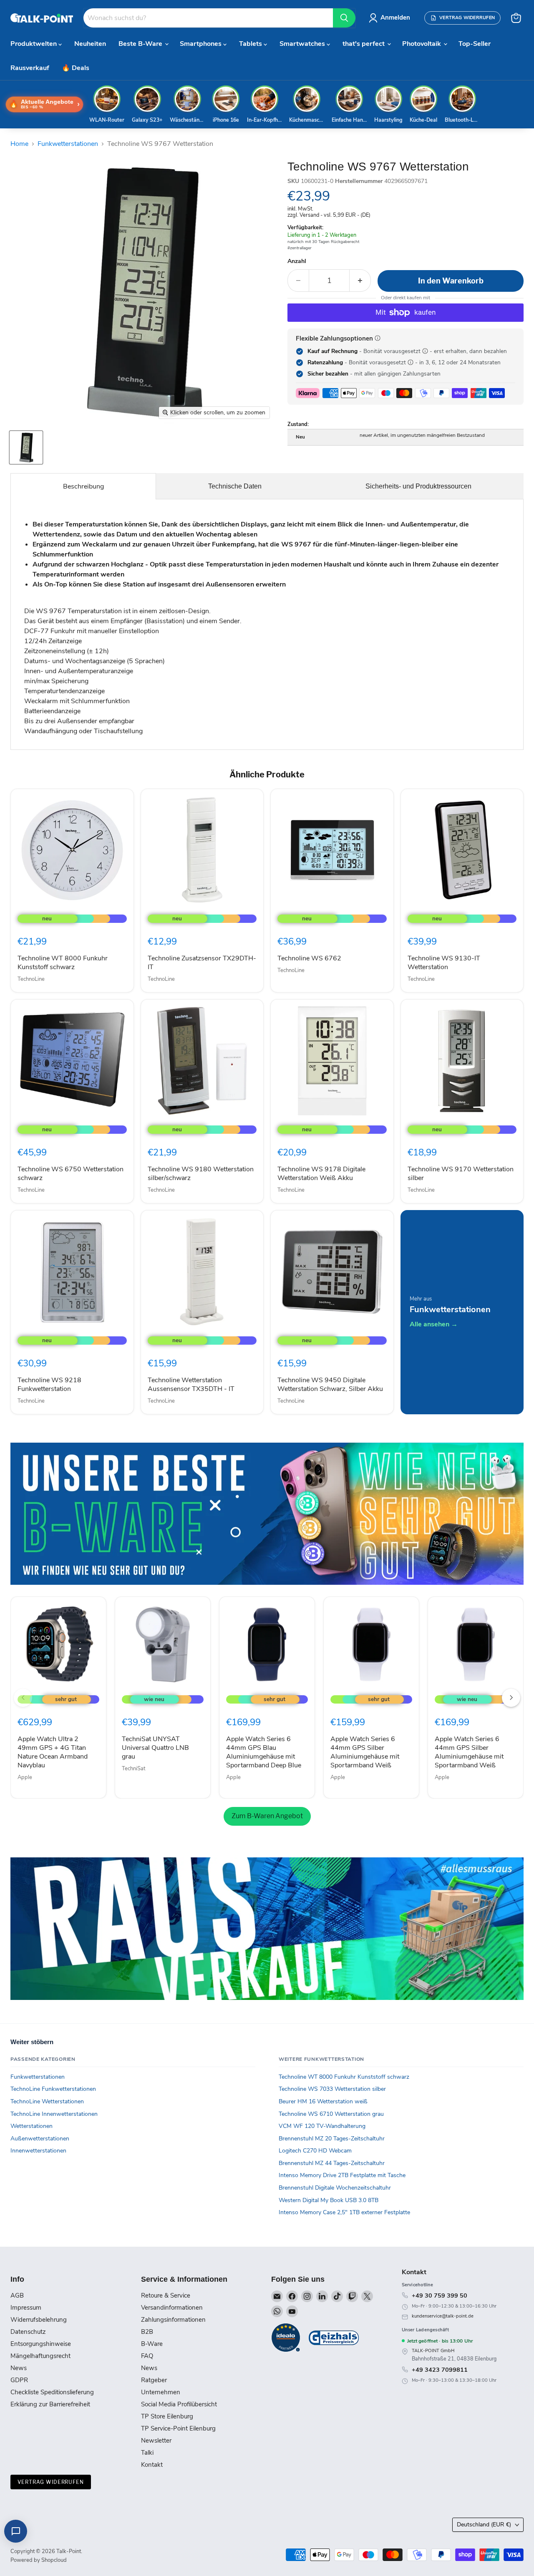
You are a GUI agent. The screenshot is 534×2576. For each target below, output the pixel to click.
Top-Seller (475, 44)
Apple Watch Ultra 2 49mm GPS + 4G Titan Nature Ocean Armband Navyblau (53, 1752)
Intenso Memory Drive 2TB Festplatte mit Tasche (342, 2175)
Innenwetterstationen (38, 2151)
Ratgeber (154, 2380)
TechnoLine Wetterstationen (47, 2101)
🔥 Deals (76, 68)
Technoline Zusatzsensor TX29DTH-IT (202, 963)
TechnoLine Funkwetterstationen (53, 2089)
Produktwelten (34, 44)
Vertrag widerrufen (51, 2482)
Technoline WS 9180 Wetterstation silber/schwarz (201, 1174)
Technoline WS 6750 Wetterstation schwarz (71, 1174)
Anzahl (297, 261)
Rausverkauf (30, 68)
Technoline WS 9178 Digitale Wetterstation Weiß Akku (321, 1174)
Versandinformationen (172, 2308)
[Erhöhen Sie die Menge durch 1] (360, 281)
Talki (147, 2453)
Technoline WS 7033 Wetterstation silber (332, 2089)
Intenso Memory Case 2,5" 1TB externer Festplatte (344, 2212)
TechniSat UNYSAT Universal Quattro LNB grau (155, 1748)
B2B (147, 2332)
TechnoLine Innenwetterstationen (54, 2114)
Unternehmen (161, 2392)
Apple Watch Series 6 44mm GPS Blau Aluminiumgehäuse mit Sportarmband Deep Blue (264, 1752)
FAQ (147, 2356)
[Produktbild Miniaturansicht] (26, 447)
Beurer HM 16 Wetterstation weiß (323, 2101)
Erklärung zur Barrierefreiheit (50, 2404)
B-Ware (152, 2344)
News (19, 2368)
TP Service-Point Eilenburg (178, 2428)
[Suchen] (344, 18)
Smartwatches (303, 44)
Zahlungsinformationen (173, 2320)
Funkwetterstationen (68, 144)
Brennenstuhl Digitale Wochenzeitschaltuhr (335, 2188)
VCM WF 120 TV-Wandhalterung (322, 2126)
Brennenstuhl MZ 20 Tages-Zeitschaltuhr (332, 2139)
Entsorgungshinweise (41, 2344)
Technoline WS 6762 (309, 958)
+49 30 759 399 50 (440, 2295)
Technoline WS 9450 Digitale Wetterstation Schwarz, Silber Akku (330, 1384)
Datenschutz (28, 2332)
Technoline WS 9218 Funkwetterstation (49, 1384)
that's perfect (364, 44)
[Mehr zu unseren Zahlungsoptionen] (378, 338)
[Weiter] (511, 1698)
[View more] (267, 1514)
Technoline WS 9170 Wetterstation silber (461, 1174)
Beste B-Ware (141, 44)
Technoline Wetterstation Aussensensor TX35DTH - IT (191, 1384)
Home (19, 144)
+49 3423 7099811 (440, 2370)
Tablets (251, 44)
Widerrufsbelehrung (39, 2320)
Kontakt (152, 2465)
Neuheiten (90, 44)
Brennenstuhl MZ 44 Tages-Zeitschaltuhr (332, 2163)
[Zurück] (23, 1698)
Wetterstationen (31, 2126)
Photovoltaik (422, 44)
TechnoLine (31, 979)
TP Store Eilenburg (167, 2416)
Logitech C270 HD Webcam (315, 2151)
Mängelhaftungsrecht (40, 2356)
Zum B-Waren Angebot (267, 1816)
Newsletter (156, 2441)
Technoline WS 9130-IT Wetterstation (444, 963)
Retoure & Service (166, 2295)
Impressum (26, 2308)
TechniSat (133, 1769)
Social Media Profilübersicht (179, 2404)
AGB (17, 2295)
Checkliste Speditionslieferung (52, 2392)
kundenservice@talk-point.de (443, 2316)
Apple (25, 1777)
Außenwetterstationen (40, 2139)
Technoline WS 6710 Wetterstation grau (331, 2114)
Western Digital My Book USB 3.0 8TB (329, 2200)
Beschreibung (83, 486)
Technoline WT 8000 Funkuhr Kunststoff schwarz (63, 963)
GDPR (19, 2380)
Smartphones (202, 44)
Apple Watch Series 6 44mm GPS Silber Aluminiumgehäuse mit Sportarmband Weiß (365, 1752)
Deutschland (484, 2525)
